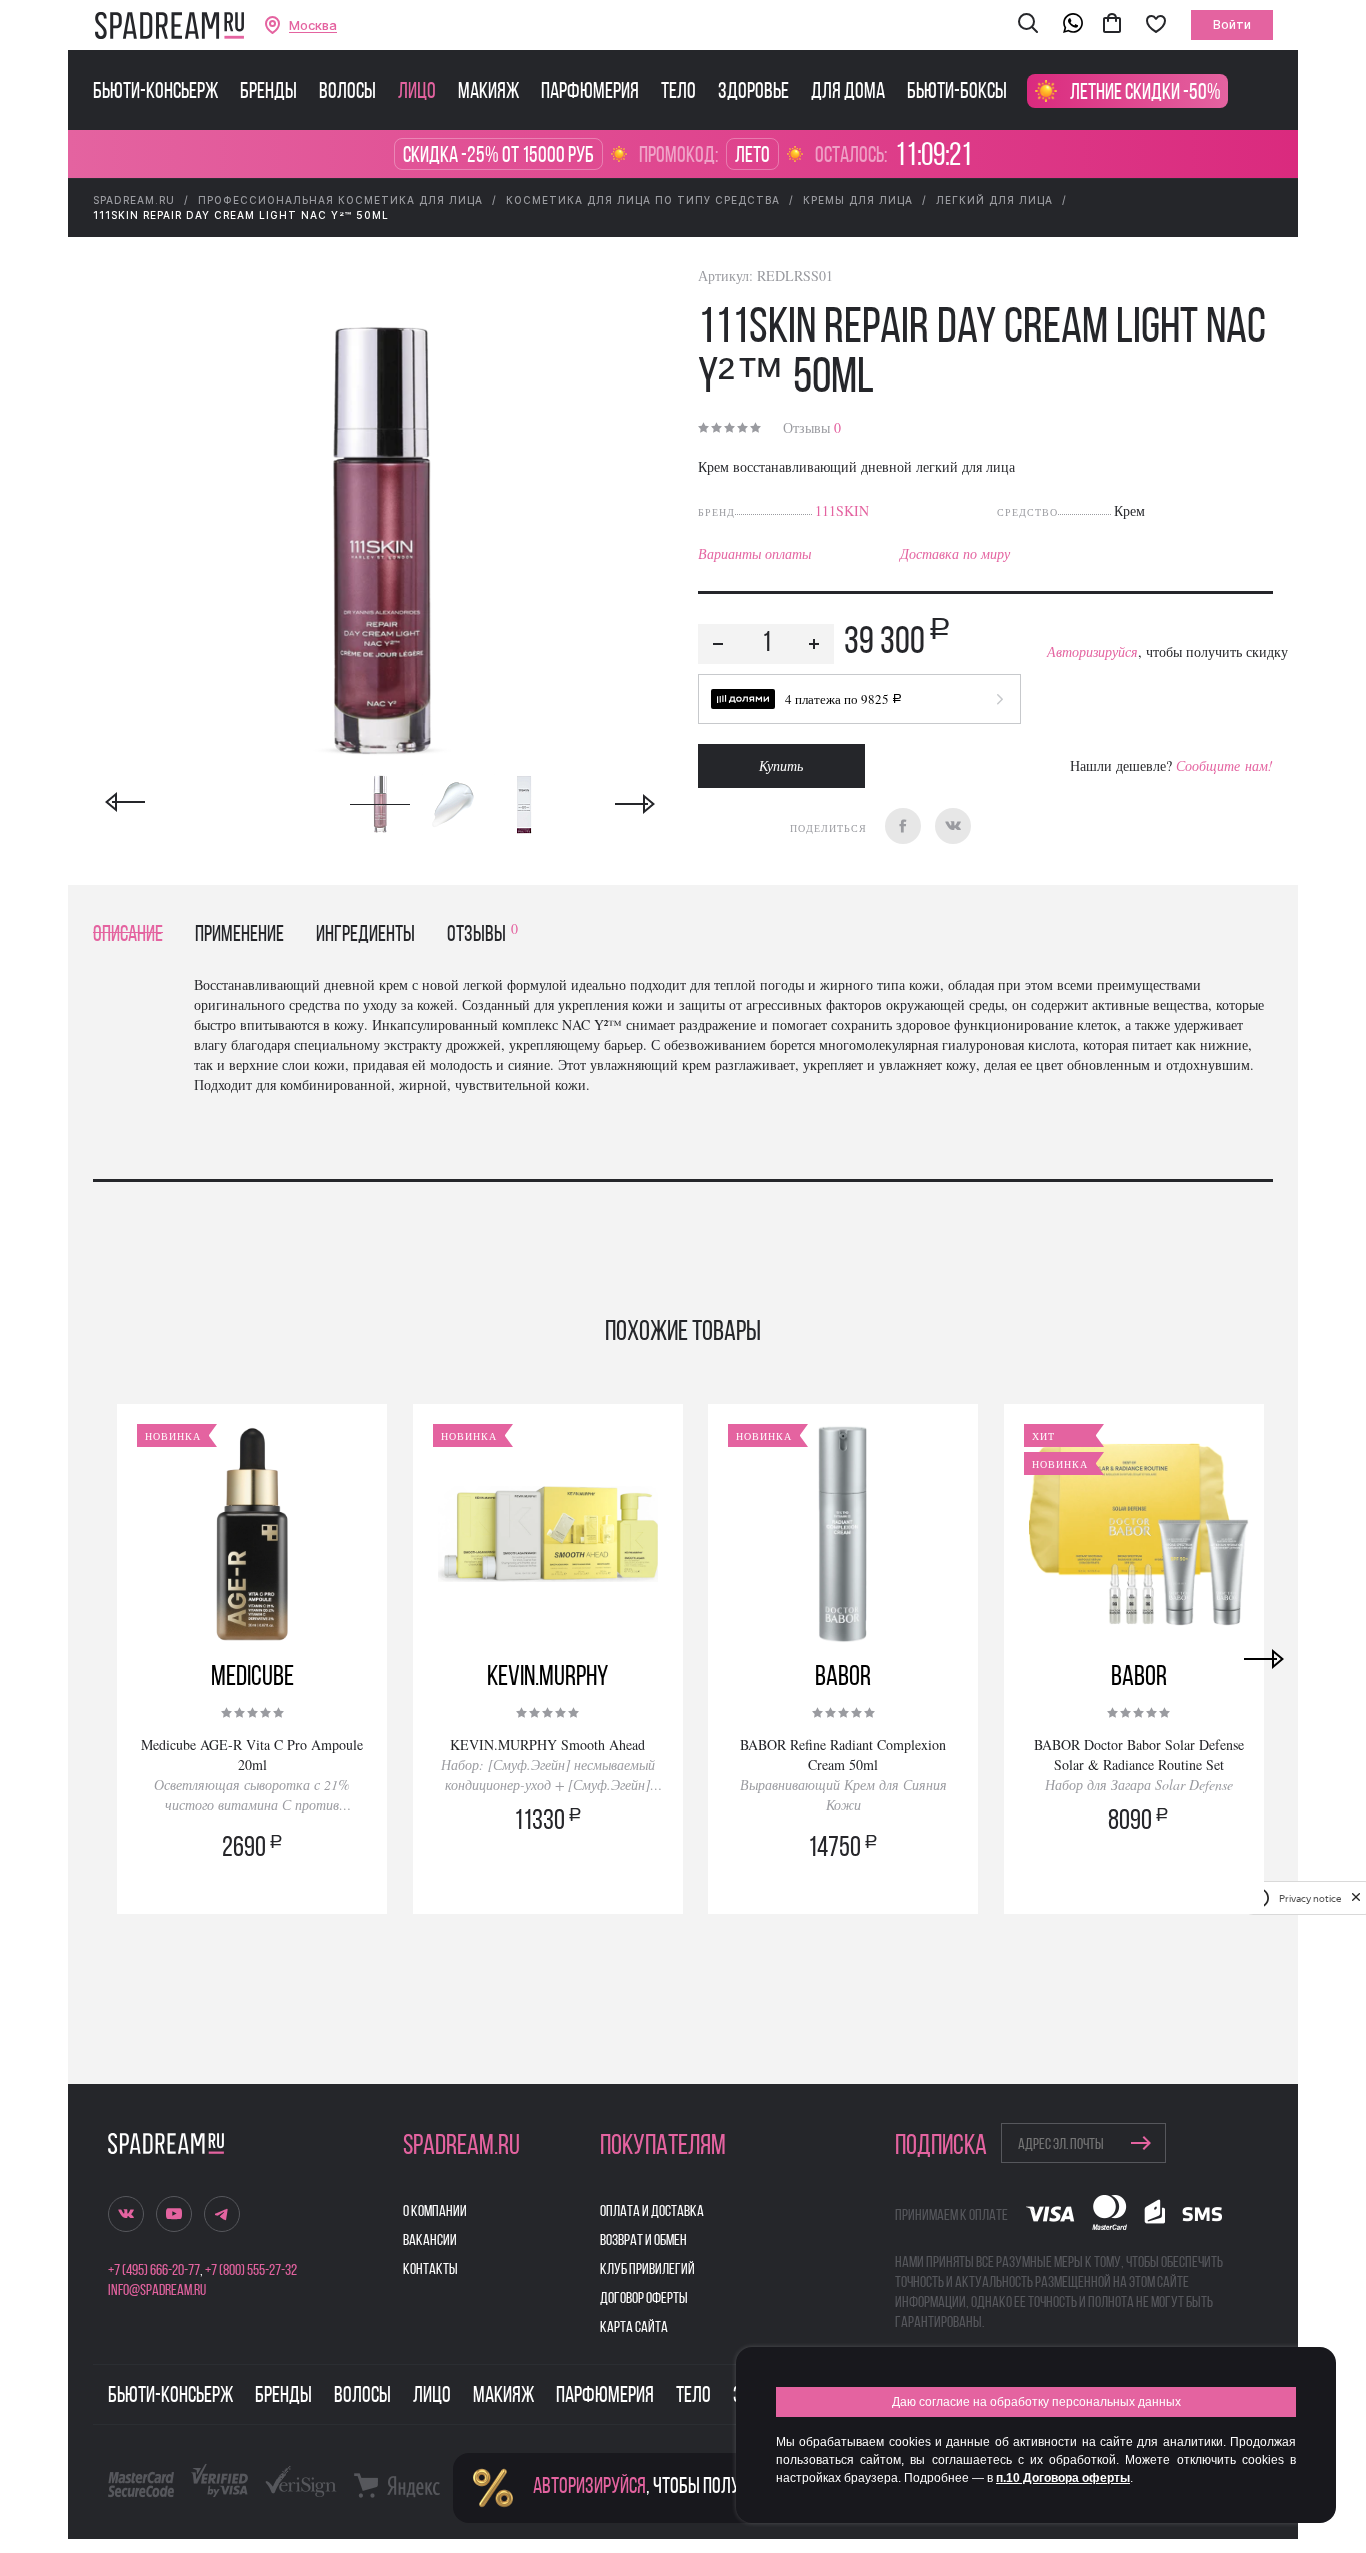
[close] (1356, 1898)
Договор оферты (644, 2299)
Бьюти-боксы (957, 93)
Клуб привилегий (647, 2270)
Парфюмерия (590, 93)
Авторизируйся (1092, 651)
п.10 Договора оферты (1063, 2478)
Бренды (268, 93)
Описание (128, 935)
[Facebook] (903, 826)
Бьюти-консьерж (155, 93)
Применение (239, 935)
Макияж (488, 93)
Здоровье (753, 93)
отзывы (482, 935)
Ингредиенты (365, 935)
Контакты (430, 2270)
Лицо (417, 93)
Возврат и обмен (643, 2241)
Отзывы (812, 427)
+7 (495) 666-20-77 (154, 2271)
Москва (313, 25)
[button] (1028, 25)
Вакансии (430, 2241)
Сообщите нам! (1224, 765)
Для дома (848, 93)
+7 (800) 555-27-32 (251, 2271)
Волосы (347, 93)
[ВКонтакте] (953, 826)
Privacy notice (1310, 1897)
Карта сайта (634, 2328)
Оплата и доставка (652, 2212)
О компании (435, 2212)
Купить (781, 765)
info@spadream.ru (157, 2291)
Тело (678, 93)
